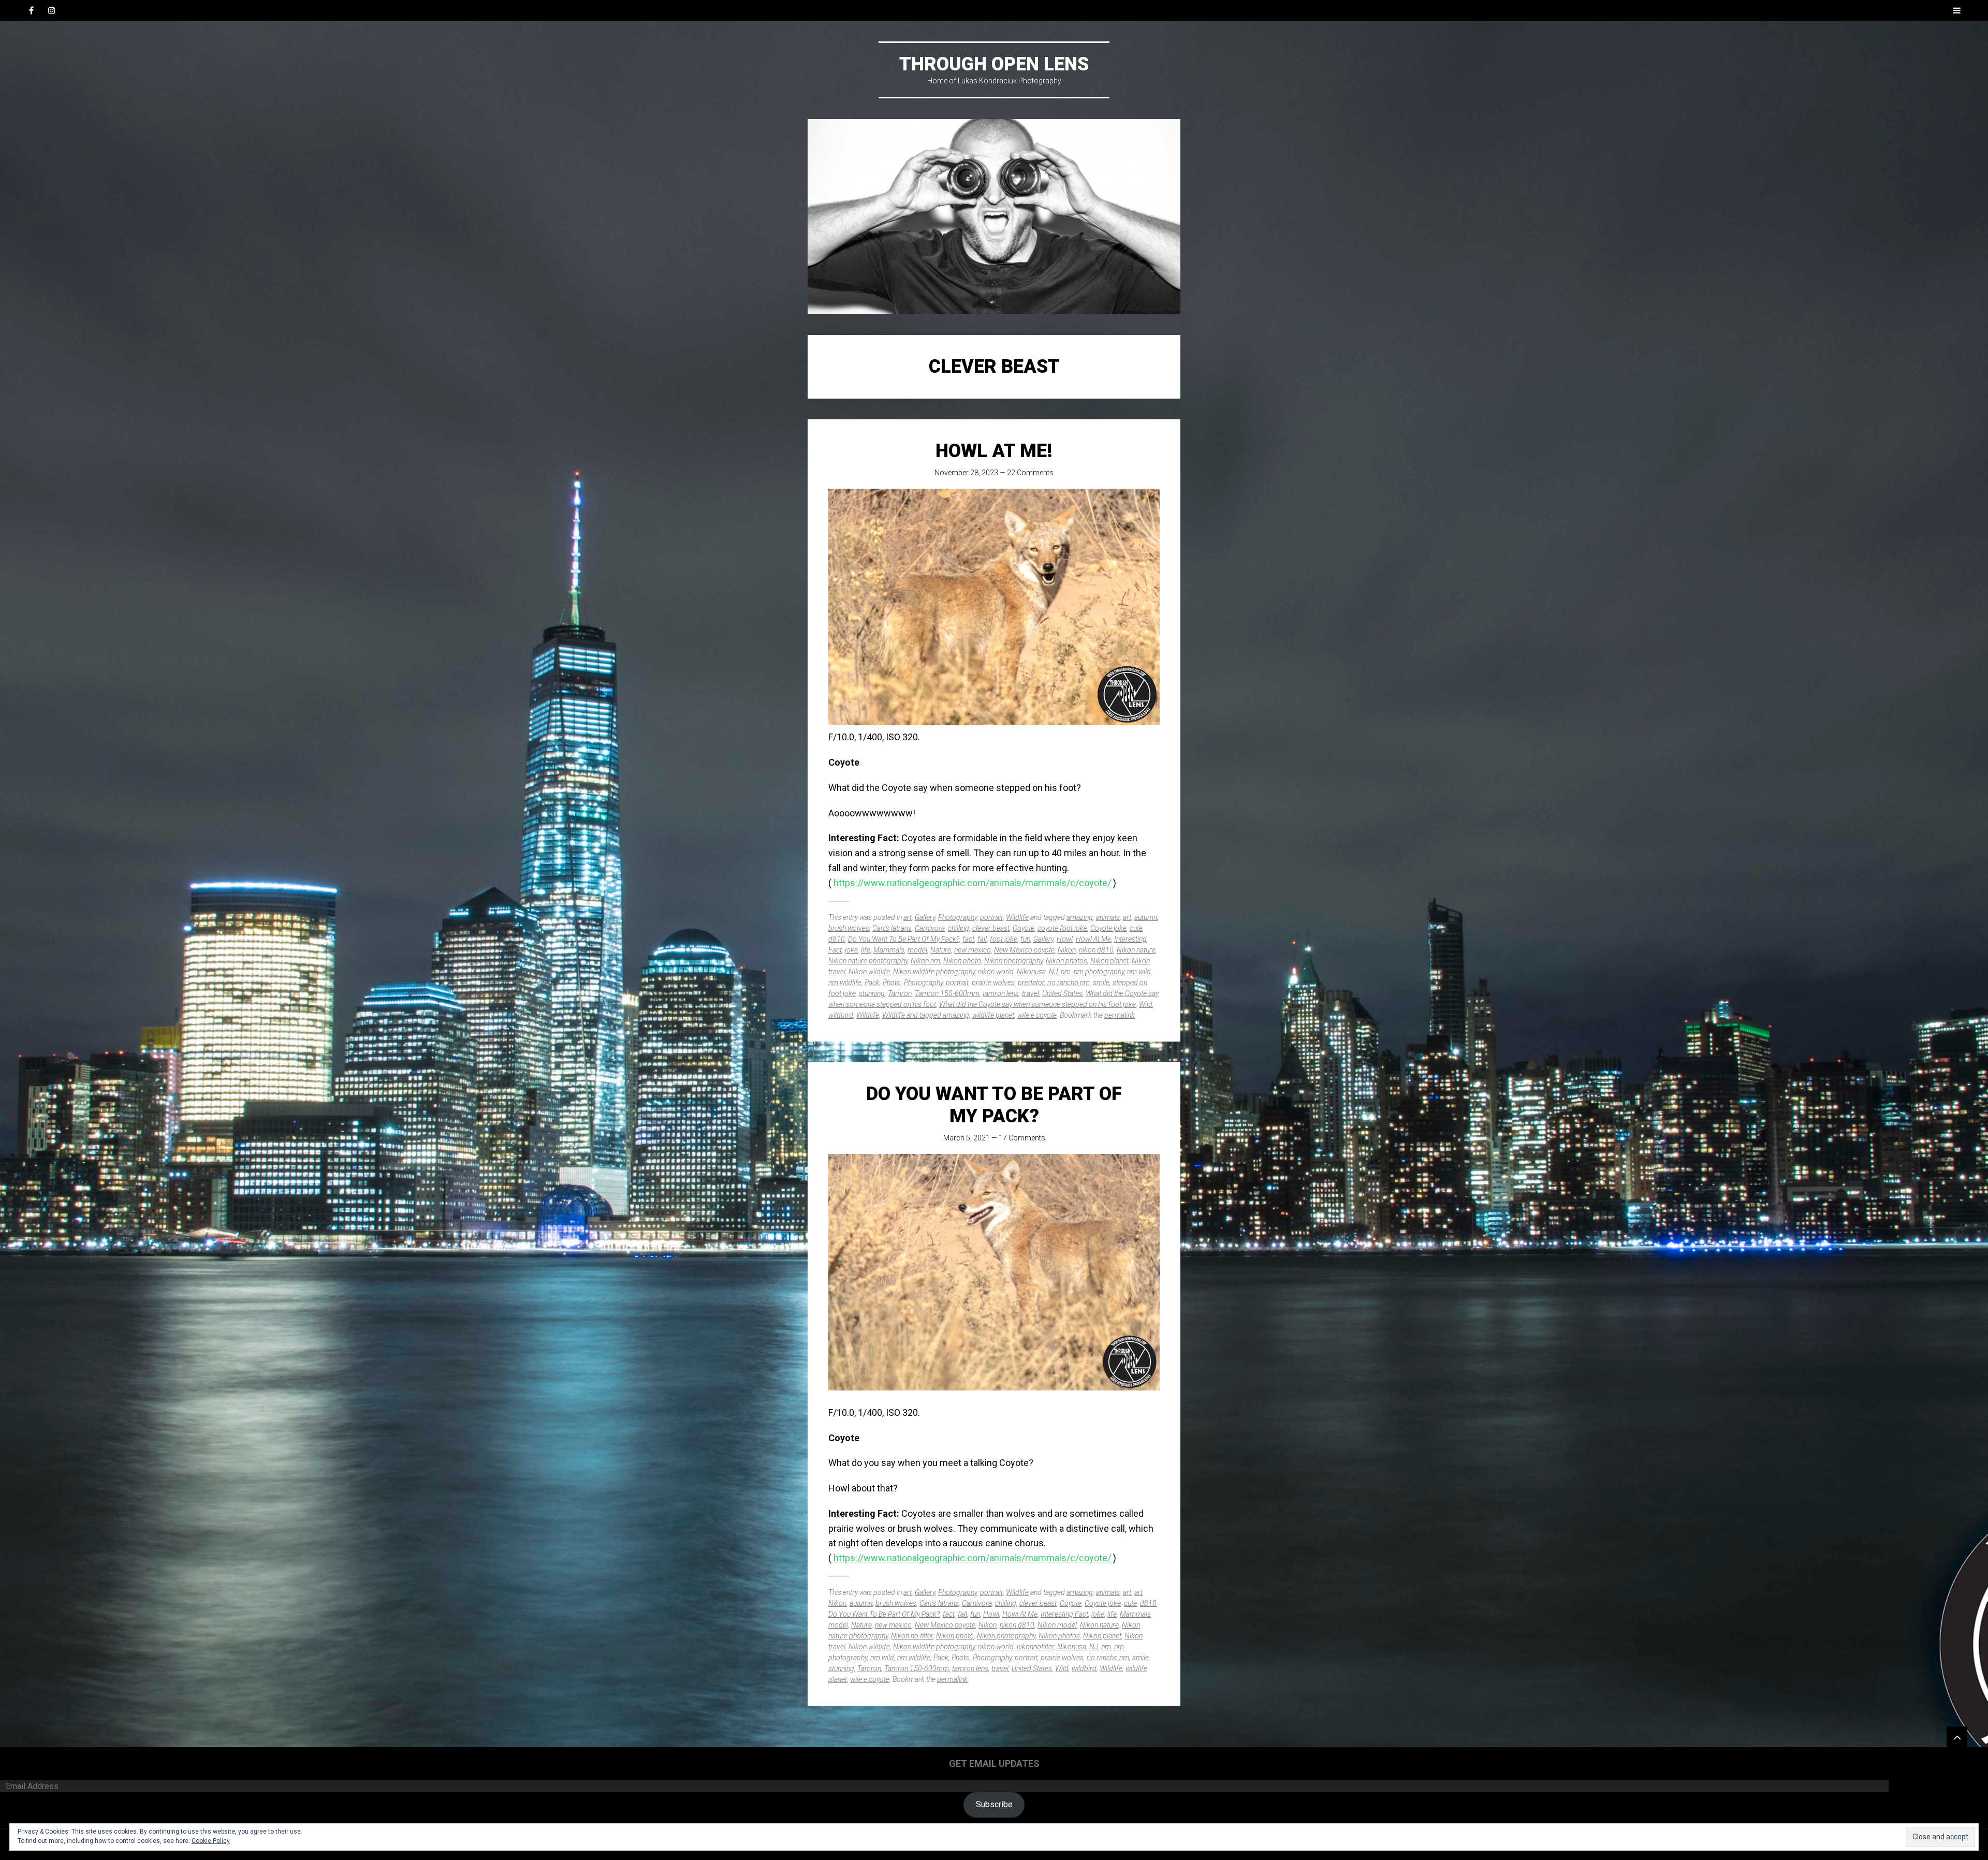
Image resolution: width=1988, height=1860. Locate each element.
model (917, 950)
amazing (1080, 917)
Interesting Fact (1064, 1614)
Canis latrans (892, 928)
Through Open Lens (994, 64)
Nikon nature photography (868, 961)
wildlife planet (993, 1015)
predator (1031, 983)
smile (1101, 983)
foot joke (1004, 939)
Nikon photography (1013, 961)
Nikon (1067, 950)
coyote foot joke (1062, 928)
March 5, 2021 (967, 1138)
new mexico (973, 950)
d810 (837, 939)
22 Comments (1030, 473)
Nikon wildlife (869, 972)
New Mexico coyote (1024, 950)
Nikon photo (962, 961)
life (866, 950)
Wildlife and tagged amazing (926, 1015)
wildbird (841, 1015)
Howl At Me (1093, 939)
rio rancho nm (1069, 983)
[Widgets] (1957, 1737)
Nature (941, 950)
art (908, 917)
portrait (991, 917)
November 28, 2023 (966, 473)
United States (1062, 993)
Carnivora (930, 928)
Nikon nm (925, 961)
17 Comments (1022, 1138)
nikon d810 (1096, 950)
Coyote (1024, 928)
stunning (872, 993)
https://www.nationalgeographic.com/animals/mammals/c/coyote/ (972, 883)
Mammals (889, 950)
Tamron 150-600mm (947, 993)
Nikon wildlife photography (934, 972)
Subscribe (994, 1804)
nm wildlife (845, 983)
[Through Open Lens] (994, 217)
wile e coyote (1037, 1015)
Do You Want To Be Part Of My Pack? (904, 939)
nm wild (1139, 972)
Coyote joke (1108, 928)
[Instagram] (52, 10)
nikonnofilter (1035, 1647)
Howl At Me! (994, 451)
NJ (1053, 972)
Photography (958, 917)
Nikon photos (1066, 961)
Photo (892, 983)
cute (1136, 928)
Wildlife (1017, 917)
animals (1108, 917)
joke (851, 950)
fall (982, 939)
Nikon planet (1109, 961)
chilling (959, 928)
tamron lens (1001, 993)
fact (968, 939)
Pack (872, 983)
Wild (1146, 1004)
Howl (1065, 939)
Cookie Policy (211, 1841)
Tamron (900, 993)
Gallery (925, 917)
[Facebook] (31, 10)
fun (1025, 939)
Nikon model (1057, 1625)
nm (1066, 972)
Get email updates (994, 1763)
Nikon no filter (912, 1636)
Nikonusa (1031, 972)
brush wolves (849, 928)
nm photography (1099, 972)
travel (1030, 993)
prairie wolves (993, 983)
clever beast (991, 928)
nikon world (996, 972)
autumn (1146, 917)
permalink (1120, 1015)
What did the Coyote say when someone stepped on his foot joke (1037, 1004)
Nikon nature (1136, 950)
